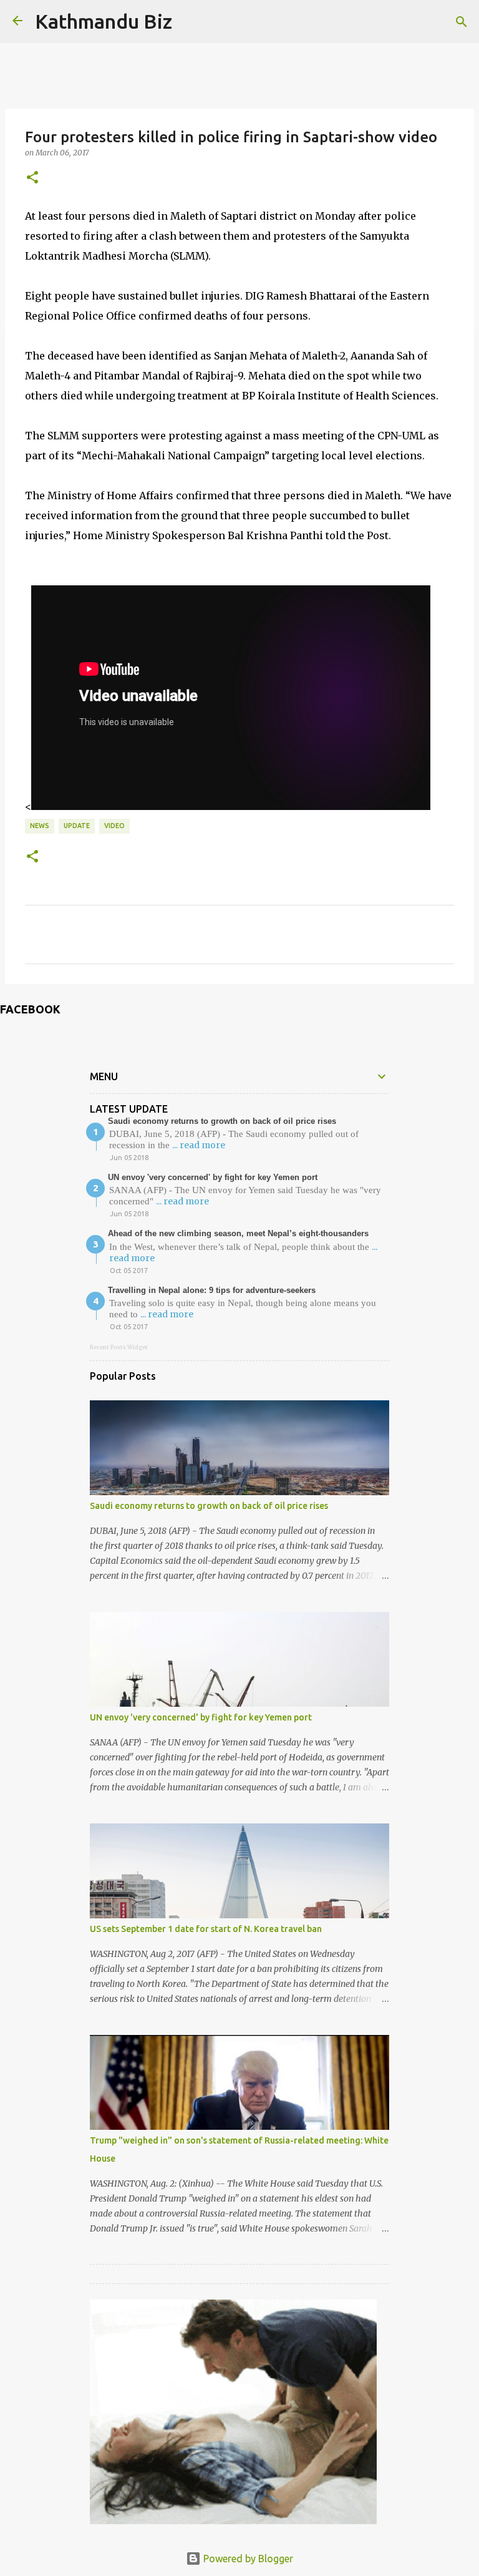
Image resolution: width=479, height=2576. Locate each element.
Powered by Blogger (247, 2559)
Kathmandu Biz (104, 21)
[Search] (462, 22)
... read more (199, 1145)
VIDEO (114, 826)
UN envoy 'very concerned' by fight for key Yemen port (213, 1177)
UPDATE (77, 826)
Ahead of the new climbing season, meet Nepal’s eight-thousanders (238, 1233)
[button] (32, 178)
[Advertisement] (233, 2378)
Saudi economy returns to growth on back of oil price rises (222, 1121)
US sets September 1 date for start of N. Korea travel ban (206, 1929)
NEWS (40, 826)
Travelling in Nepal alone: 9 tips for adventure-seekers (212, 1290)
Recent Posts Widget (119, 1347)
